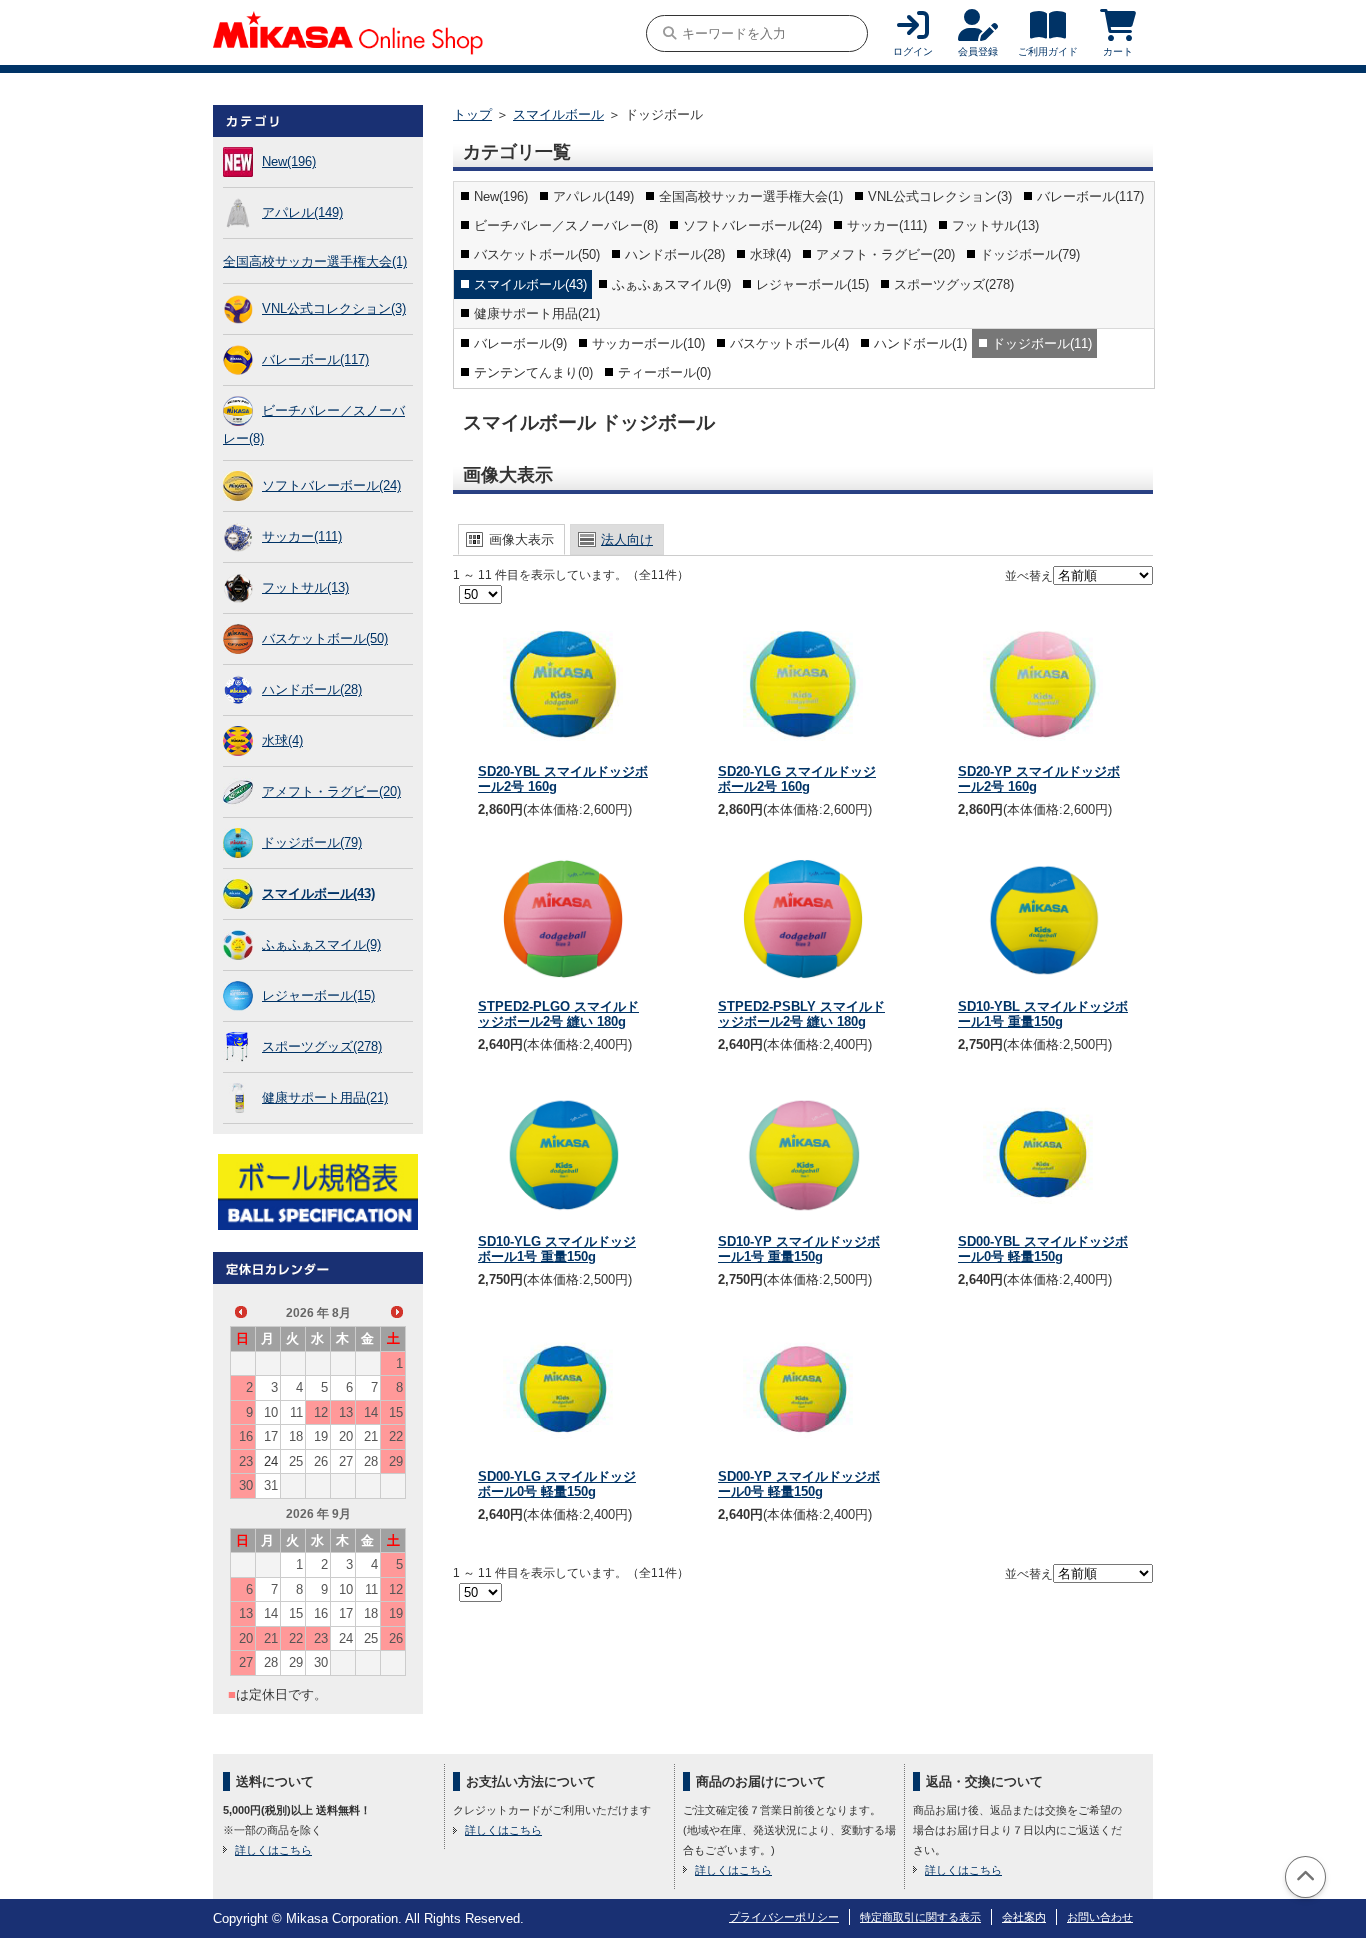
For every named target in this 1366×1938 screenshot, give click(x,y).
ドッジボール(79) (312, 842)
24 (271, 1461)
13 (346, 1412)
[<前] (241, 1312)
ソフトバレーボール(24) (331, 485)
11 (296, 1412)
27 (346, 1461)
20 (346, 1436)
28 (371, 1461)
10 (271, 1412)
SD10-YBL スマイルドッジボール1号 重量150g (1043, 1014)
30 (246, 1485)
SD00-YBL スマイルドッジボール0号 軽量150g (1043, 1249)
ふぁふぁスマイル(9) (321, 944)
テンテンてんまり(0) (533, 372)
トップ (472, 114)
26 (321, 1461)
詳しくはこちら (273, 1850)
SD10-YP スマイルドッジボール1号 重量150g (799, 1249)
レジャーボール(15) (318, 995)
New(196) (289, 161)
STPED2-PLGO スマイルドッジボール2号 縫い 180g (558, 1014)
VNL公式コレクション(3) (334, 308)
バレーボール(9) (520, 343)
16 (246, 1436)
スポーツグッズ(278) (322, 1046)
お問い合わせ (1100, 1917)
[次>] (397, 1312)
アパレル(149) (302, 212)
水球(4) (282, 740)
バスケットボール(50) (325, 638)
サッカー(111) (302, 536)
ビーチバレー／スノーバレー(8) (566, 225)
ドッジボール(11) (1042, 343)
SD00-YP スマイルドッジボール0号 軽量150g (799, 1484)
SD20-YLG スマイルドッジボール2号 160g (797, 779)
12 (321, 1412)
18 (296, 1436)
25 (296, 1461)
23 (246, 1461)
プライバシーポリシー (784, 1917)
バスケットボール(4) (789, 343)
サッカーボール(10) (648, 343)
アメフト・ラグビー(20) (331, 791)
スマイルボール (558, 114)
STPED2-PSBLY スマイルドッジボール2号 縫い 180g (801, 1014)
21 (371, 1436)
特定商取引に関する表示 (920, 1917)
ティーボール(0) (664, 372)
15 (396, 1412)
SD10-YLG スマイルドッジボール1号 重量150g (557, 1249)
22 (396, 1436)
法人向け (627, 539)
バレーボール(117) (315, 359)
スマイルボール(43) (318, 893)
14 (371, 1412)
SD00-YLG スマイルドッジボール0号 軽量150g (557, 1484)
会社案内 (1024, 1917)
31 (271, 1485)
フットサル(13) (305, 587)
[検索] (669, 33)
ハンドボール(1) (920, 343)
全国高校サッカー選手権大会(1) (315, 261)
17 (271, 1436)
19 (321, 1436)
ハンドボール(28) (312, 689)
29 (396, 1461)
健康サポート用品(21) (325, 1097)
